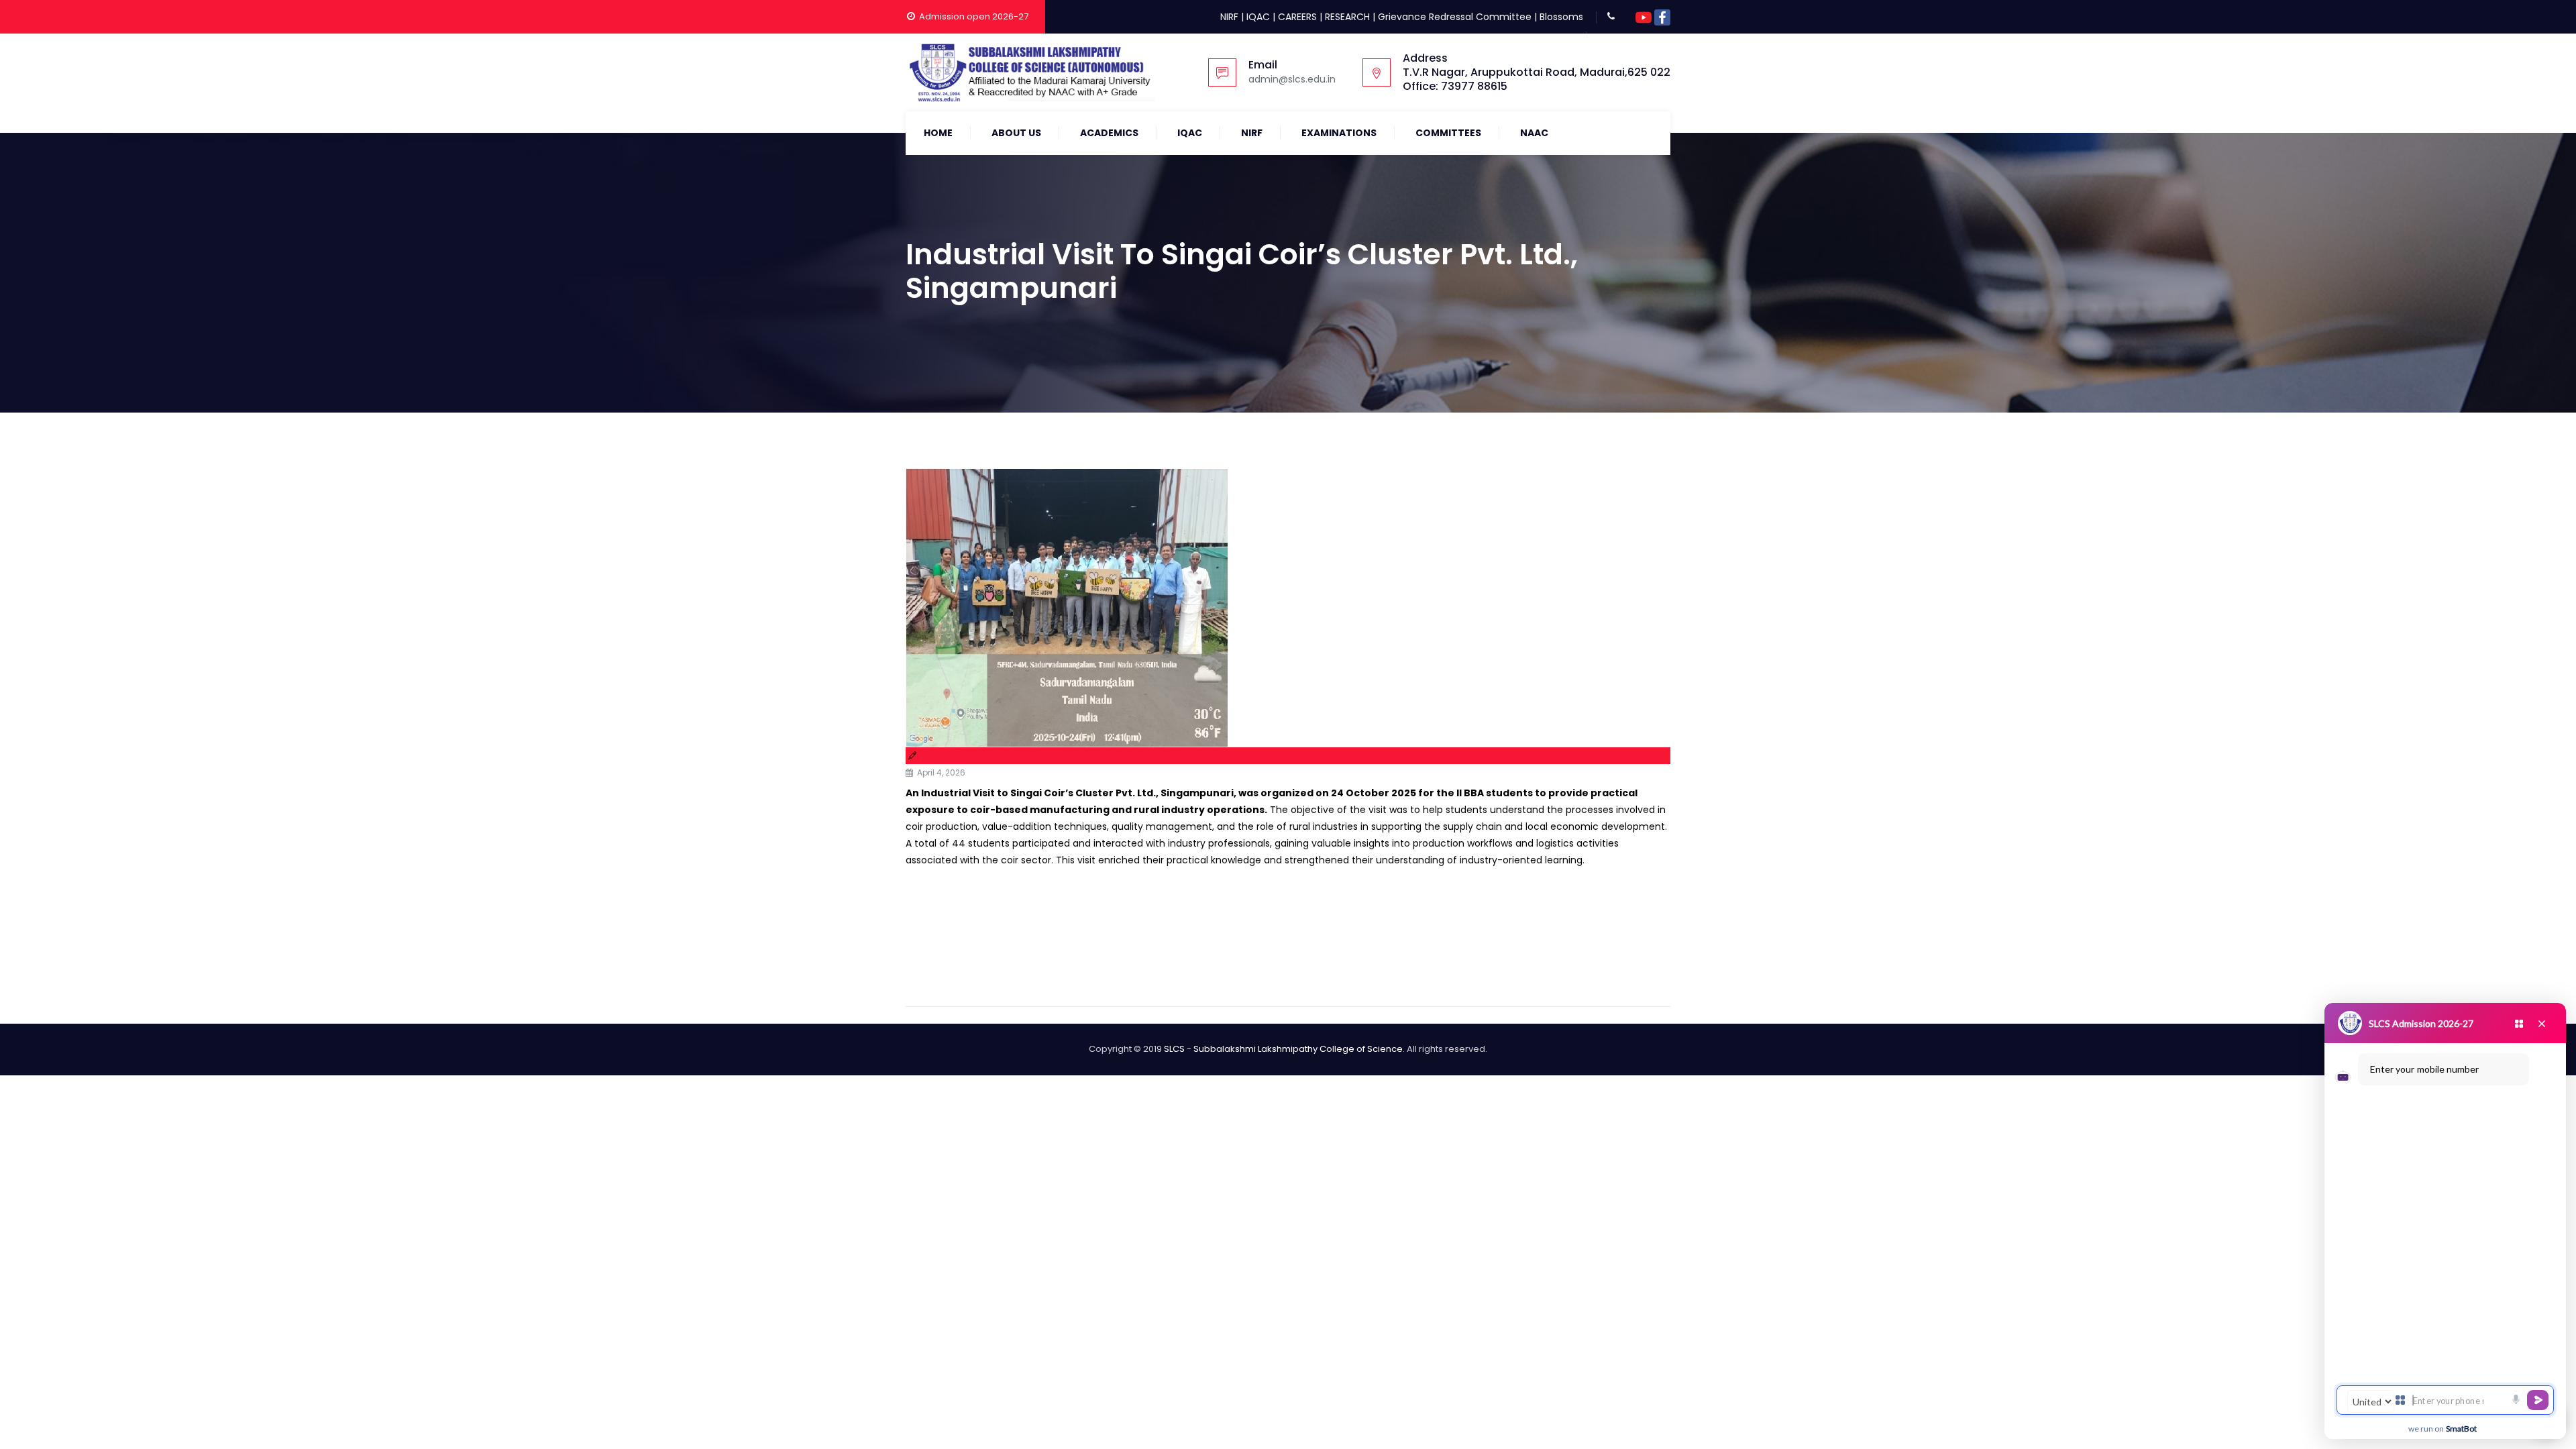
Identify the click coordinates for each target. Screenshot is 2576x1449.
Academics (1109, 133)
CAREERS (1297, 17)
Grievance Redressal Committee (1455, 17)
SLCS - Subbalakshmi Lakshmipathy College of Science (1283, 1049)
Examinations (1339, 133)
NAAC (1534, 133)
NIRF (1229, 17)
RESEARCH (1347, 17)
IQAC (1258, 17)
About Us (1016, 133)
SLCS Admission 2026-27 (2421, 1023)
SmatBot (2461, 1429)
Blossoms (1561, 17)
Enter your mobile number (2424, 1069)
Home (938, 133)
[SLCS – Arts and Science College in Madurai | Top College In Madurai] (1030, 72)
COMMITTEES (1448, 133)
